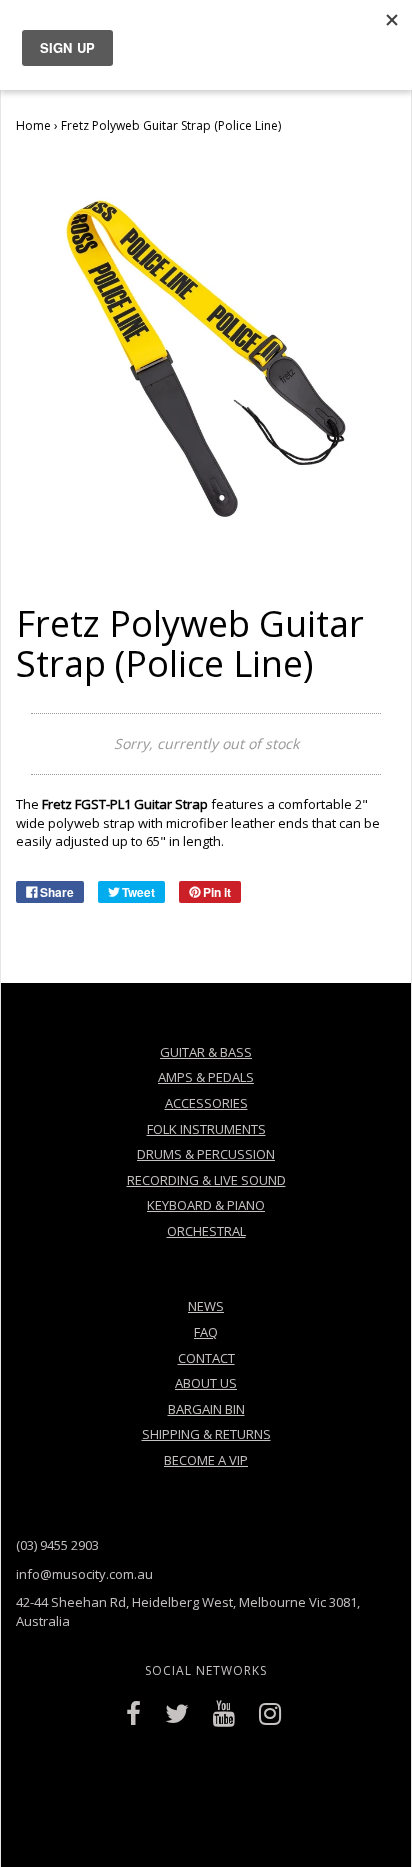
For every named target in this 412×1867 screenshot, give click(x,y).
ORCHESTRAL (206, 1231)
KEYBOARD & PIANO (206, 1205)
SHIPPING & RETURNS (206, 1434)
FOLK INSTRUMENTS (206, 1129)
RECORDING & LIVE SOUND (206, 1180)
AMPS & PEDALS (206, 1077)
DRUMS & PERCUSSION (206, 1154)
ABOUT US (206, 1383)
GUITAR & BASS (206, 1052)
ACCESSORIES (206, 1103)
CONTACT (206, 1358)
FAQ (206, 1332)
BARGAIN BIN (206, 1409)
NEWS (206, 1306)
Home (33, 125)
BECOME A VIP (206, 1460)
